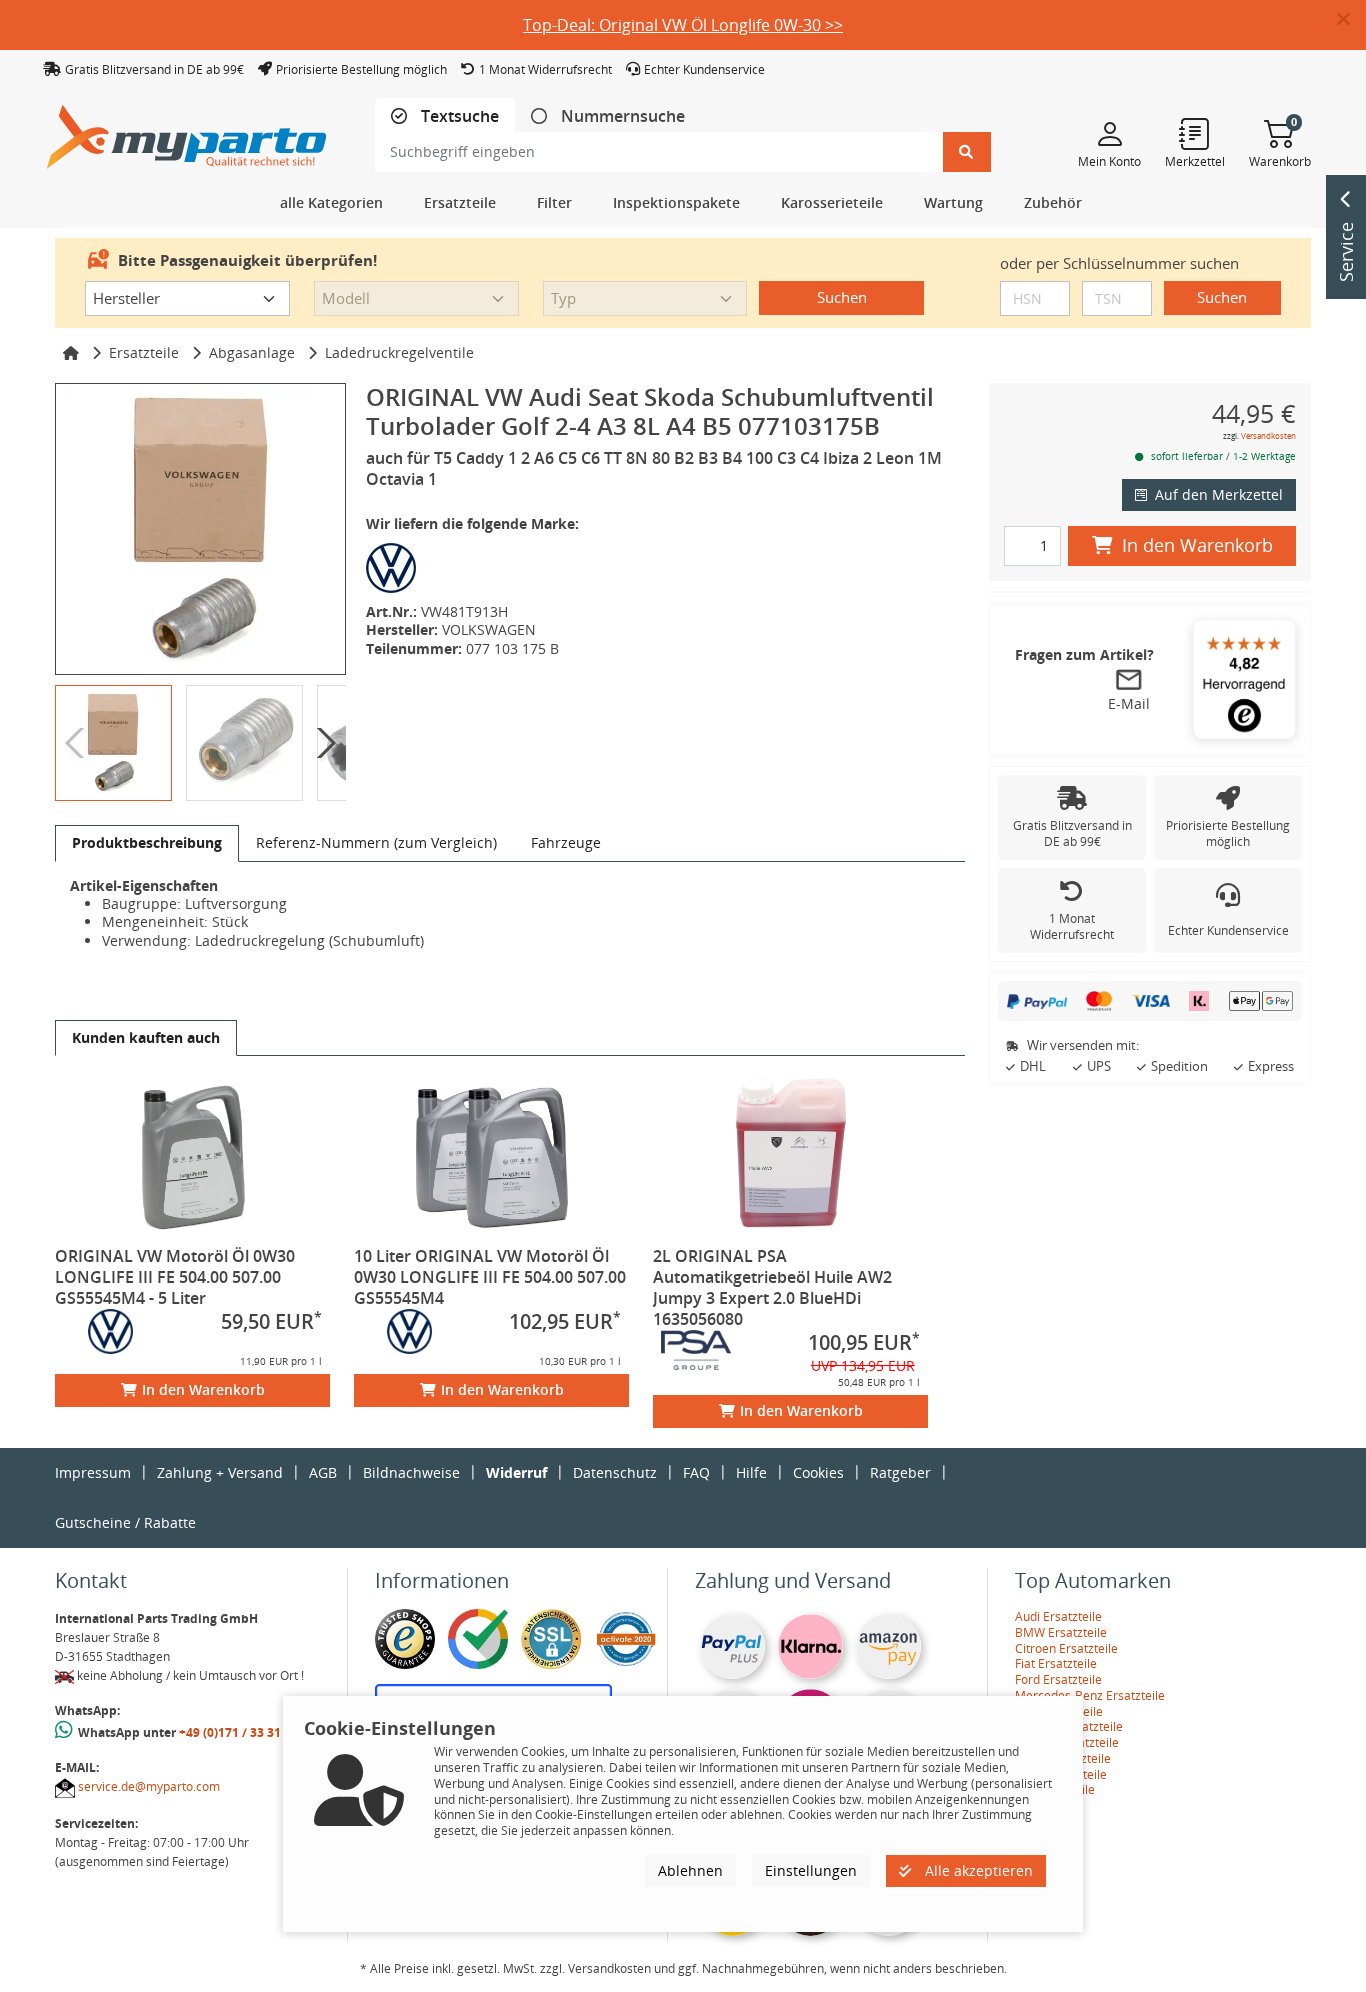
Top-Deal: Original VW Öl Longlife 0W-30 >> (683, 25)
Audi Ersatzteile (1058, 1616)
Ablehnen (690, 1870)
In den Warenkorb (203, 1389)
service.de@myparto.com (149, 1786)
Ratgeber (900, 1472)
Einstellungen (811, 1870)
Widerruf (516, 1472)
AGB (323, 1472)
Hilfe (751, 1472)
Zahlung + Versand (220, 1472)
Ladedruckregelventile (399, 352)
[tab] (445, 116)
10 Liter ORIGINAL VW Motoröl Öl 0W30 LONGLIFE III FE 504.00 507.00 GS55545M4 (490, 1277)
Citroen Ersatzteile (1066, 1648)
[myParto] (187, 131)
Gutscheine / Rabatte (125, 1522)
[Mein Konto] (1109, 133)
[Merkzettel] (1195, 133)
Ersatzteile (144, 352)
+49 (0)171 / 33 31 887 (242, 1732)
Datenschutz (615, 1472)
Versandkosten (1268, 435)
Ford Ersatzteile (1058, 1679)
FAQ (696, 1472)
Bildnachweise (411, 1472)
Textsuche (458, 116)
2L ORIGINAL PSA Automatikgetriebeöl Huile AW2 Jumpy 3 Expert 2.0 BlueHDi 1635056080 (772, 1287)
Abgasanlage (252, 352)
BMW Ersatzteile (1061, 1632)
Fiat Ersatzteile (1056, 1663)
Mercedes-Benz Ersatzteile (1090, 1695)
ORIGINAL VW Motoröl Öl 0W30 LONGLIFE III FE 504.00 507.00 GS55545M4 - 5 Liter (175, 1277)
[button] (1351, 20)
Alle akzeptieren (977, 1870)
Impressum (93, 1472)
